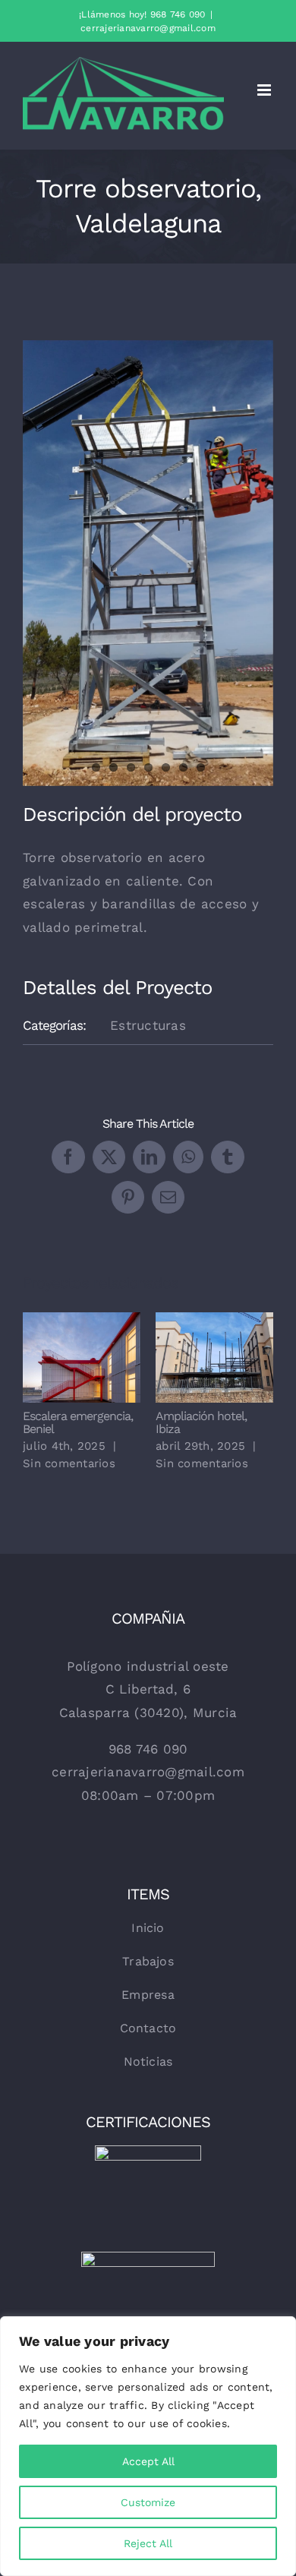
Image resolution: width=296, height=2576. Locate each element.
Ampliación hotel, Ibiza (193, 1357)
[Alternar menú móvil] (265, 90)
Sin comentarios (69, 1463)
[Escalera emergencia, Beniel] (82, 1357)
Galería (103, 1357)
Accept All (148, 2461)
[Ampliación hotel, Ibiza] (214, 1357)
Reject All (148, 2543)
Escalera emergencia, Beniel (60, 1357)
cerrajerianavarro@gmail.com (148, 28)
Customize (148, 2502)
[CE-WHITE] (148, 2151)
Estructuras (148, 1025)
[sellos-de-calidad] (148, 2258)
